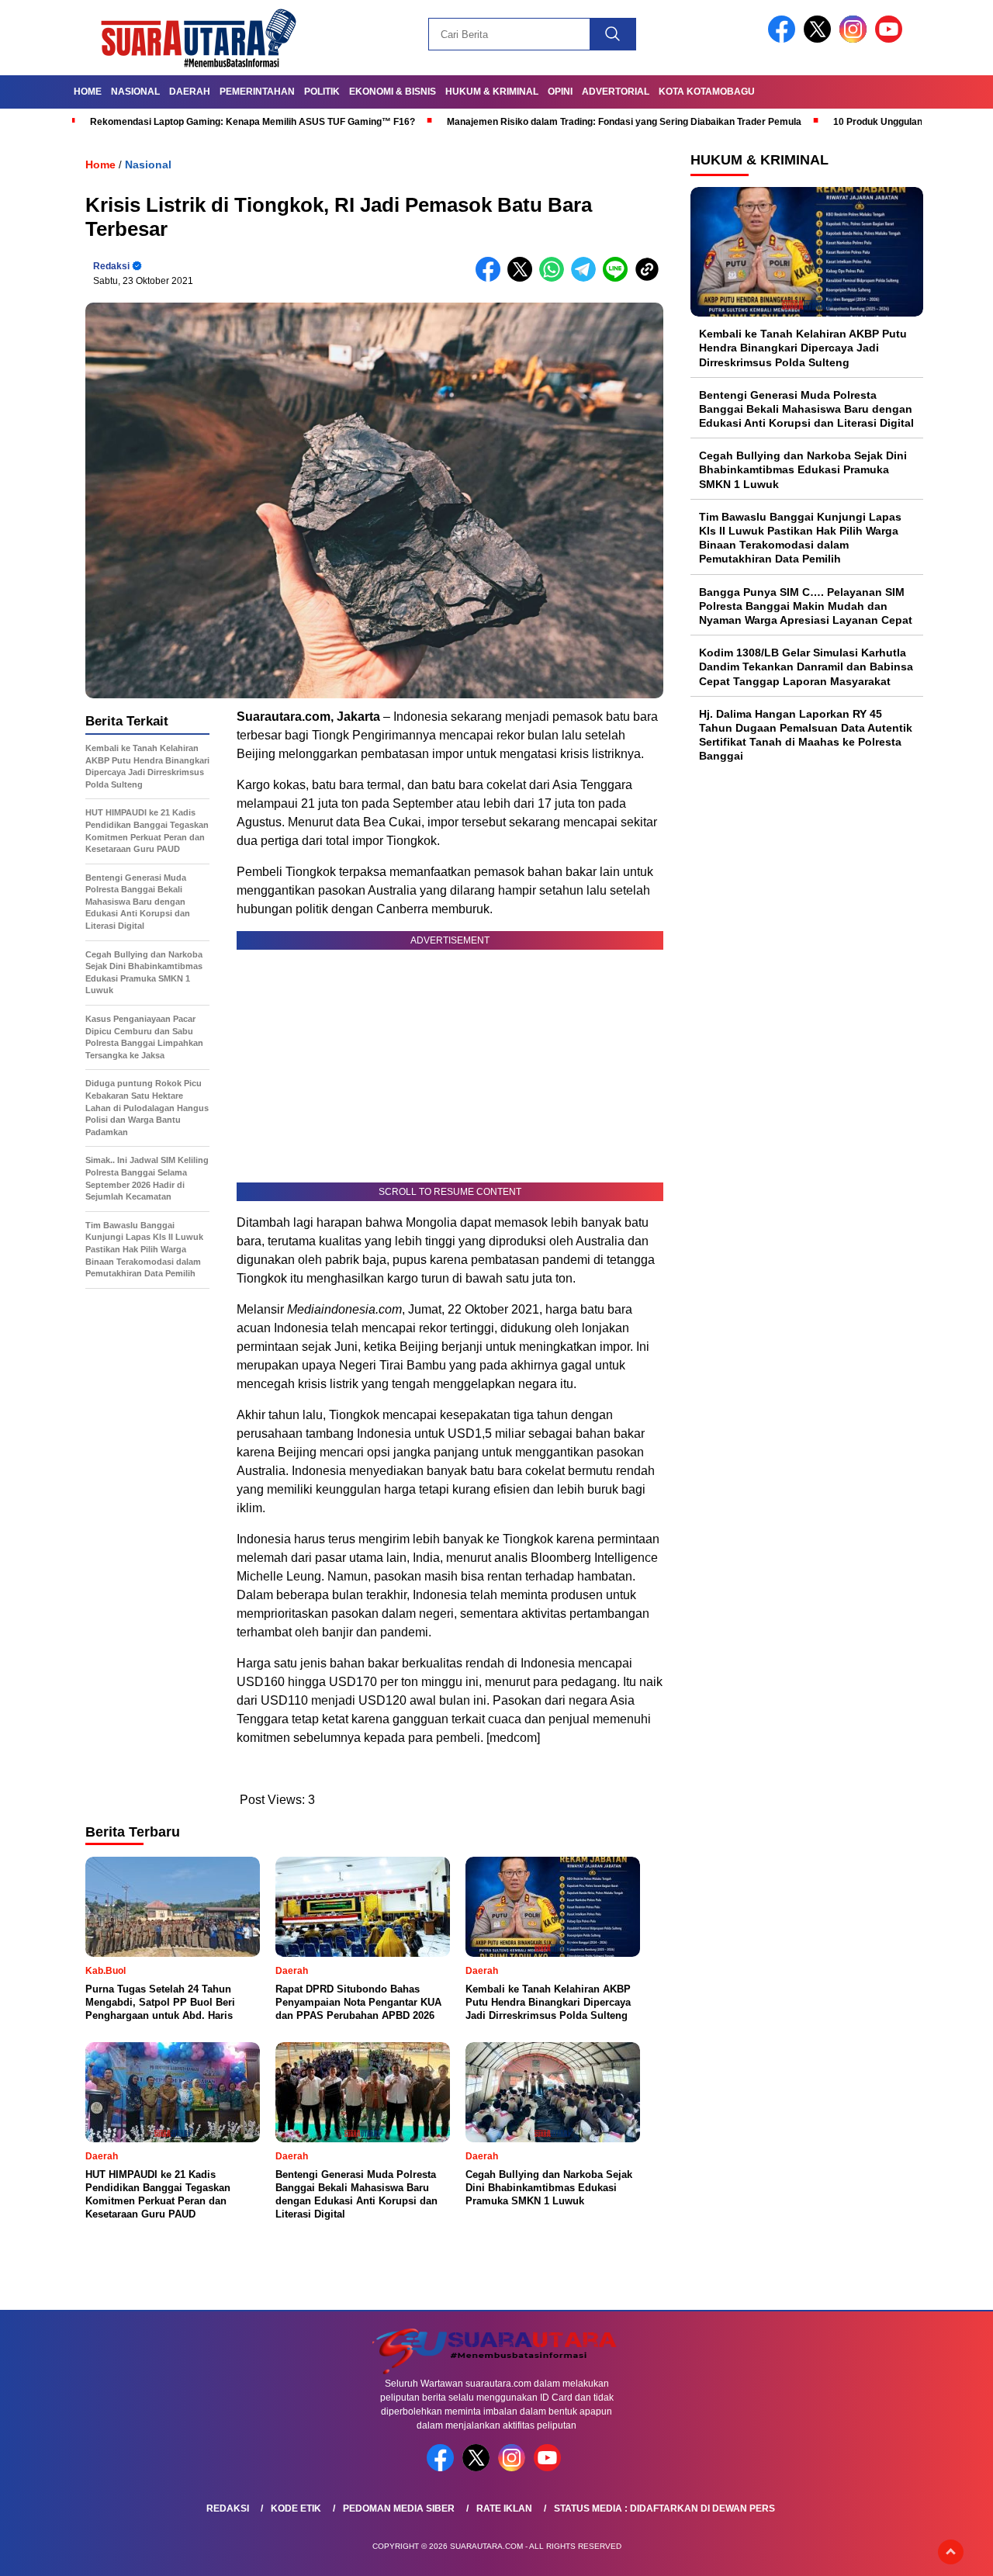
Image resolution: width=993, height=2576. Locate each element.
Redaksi (111, 266)
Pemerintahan (257, 92)
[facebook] (784, 39)
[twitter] (820, 39)
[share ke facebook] (491, 278)
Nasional (135, 92)
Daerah (190, 92)
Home (88, 92)
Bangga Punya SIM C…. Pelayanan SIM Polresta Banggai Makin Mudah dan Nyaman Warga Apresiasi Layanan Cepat (806, 605)
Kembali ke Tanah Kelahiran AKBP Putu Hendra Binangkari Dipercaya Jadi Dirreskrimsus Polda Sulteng (803, 348)
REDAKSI (228, 2508)
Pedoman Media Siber (399, 2508)
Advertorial (616, 92)
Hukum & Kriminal (492, 92)
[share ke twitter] (523, 278)
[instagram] (856, 39)
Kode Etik (296, 2508)
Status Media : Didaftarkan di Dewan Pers (664, 2508)
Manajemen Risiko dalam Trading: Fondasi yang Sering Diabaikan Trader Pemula (624, 122)
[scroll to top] (951, 2552)
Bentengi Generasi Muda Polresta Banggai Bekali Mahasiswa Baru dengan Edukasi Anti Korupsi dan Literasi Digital (806, 409)
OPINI (560, 92)
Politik (322, 92)
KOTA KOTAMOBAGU (707, 92)
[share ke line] (619, 278)
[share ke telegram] (587, 278)
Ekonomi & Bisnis (393, 92)
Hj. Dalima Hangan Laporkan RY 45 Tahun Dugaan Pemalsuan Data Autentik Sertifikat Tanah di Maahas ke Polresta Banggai (806, 735)
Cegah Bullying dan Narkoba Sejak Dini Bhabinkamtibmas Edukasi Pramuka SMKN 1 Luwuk (803, 469)
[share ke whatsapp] (555, 278)
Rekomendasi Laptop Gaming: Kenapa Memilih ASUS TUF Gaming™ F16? (253, 122)
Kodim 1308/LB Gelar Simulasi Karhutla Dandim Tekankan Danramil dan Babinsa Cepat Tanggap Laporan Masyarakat (806, 667)
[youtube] (891, 39)
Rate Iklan (504, 2508)
